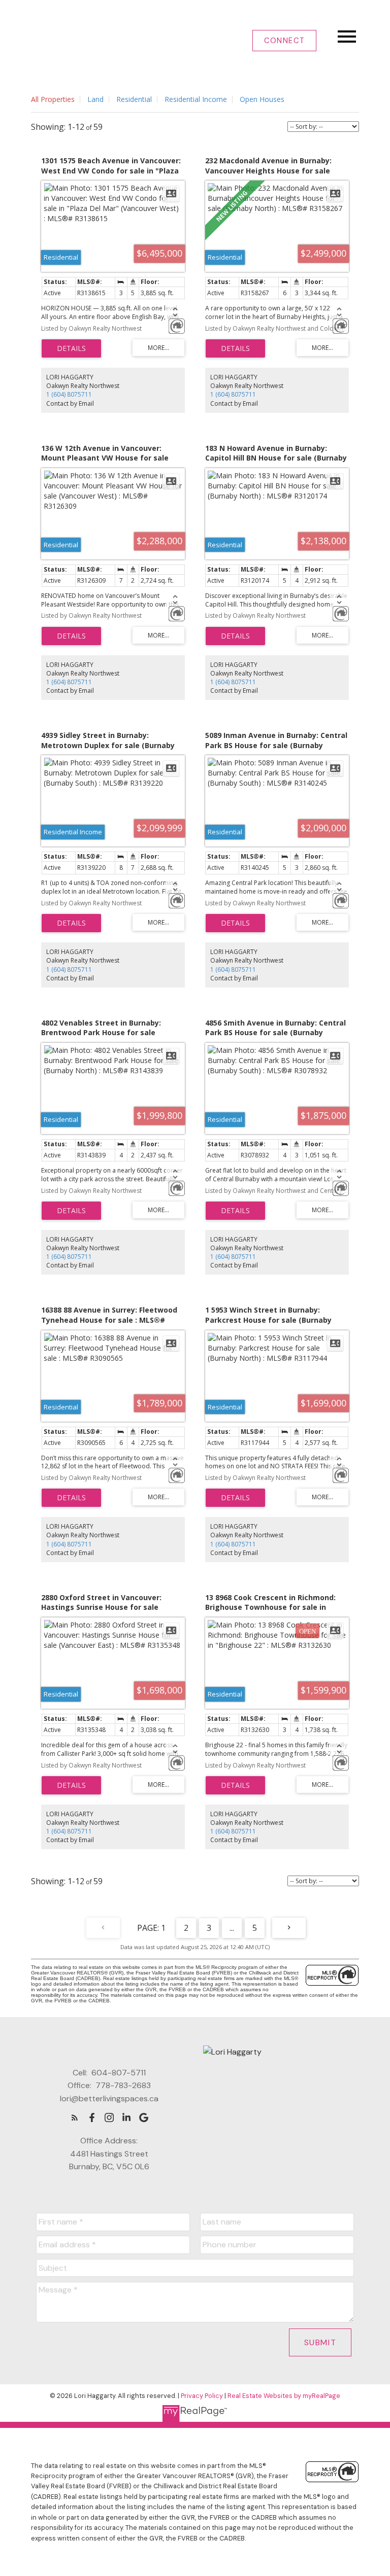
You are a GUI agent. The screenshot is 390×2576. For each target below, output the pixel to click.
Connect (284, 41)
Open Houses (262, 99)
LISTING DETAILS (71, 348)
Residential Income (196, 99)
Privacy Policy (202, 2396)
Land (95, 99)
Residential (134, 99)
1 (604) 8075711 (69, 394)
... (232, 1928)
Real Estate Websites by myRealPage (284, 2396)
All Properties (53, 99)
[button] (284, 41)
